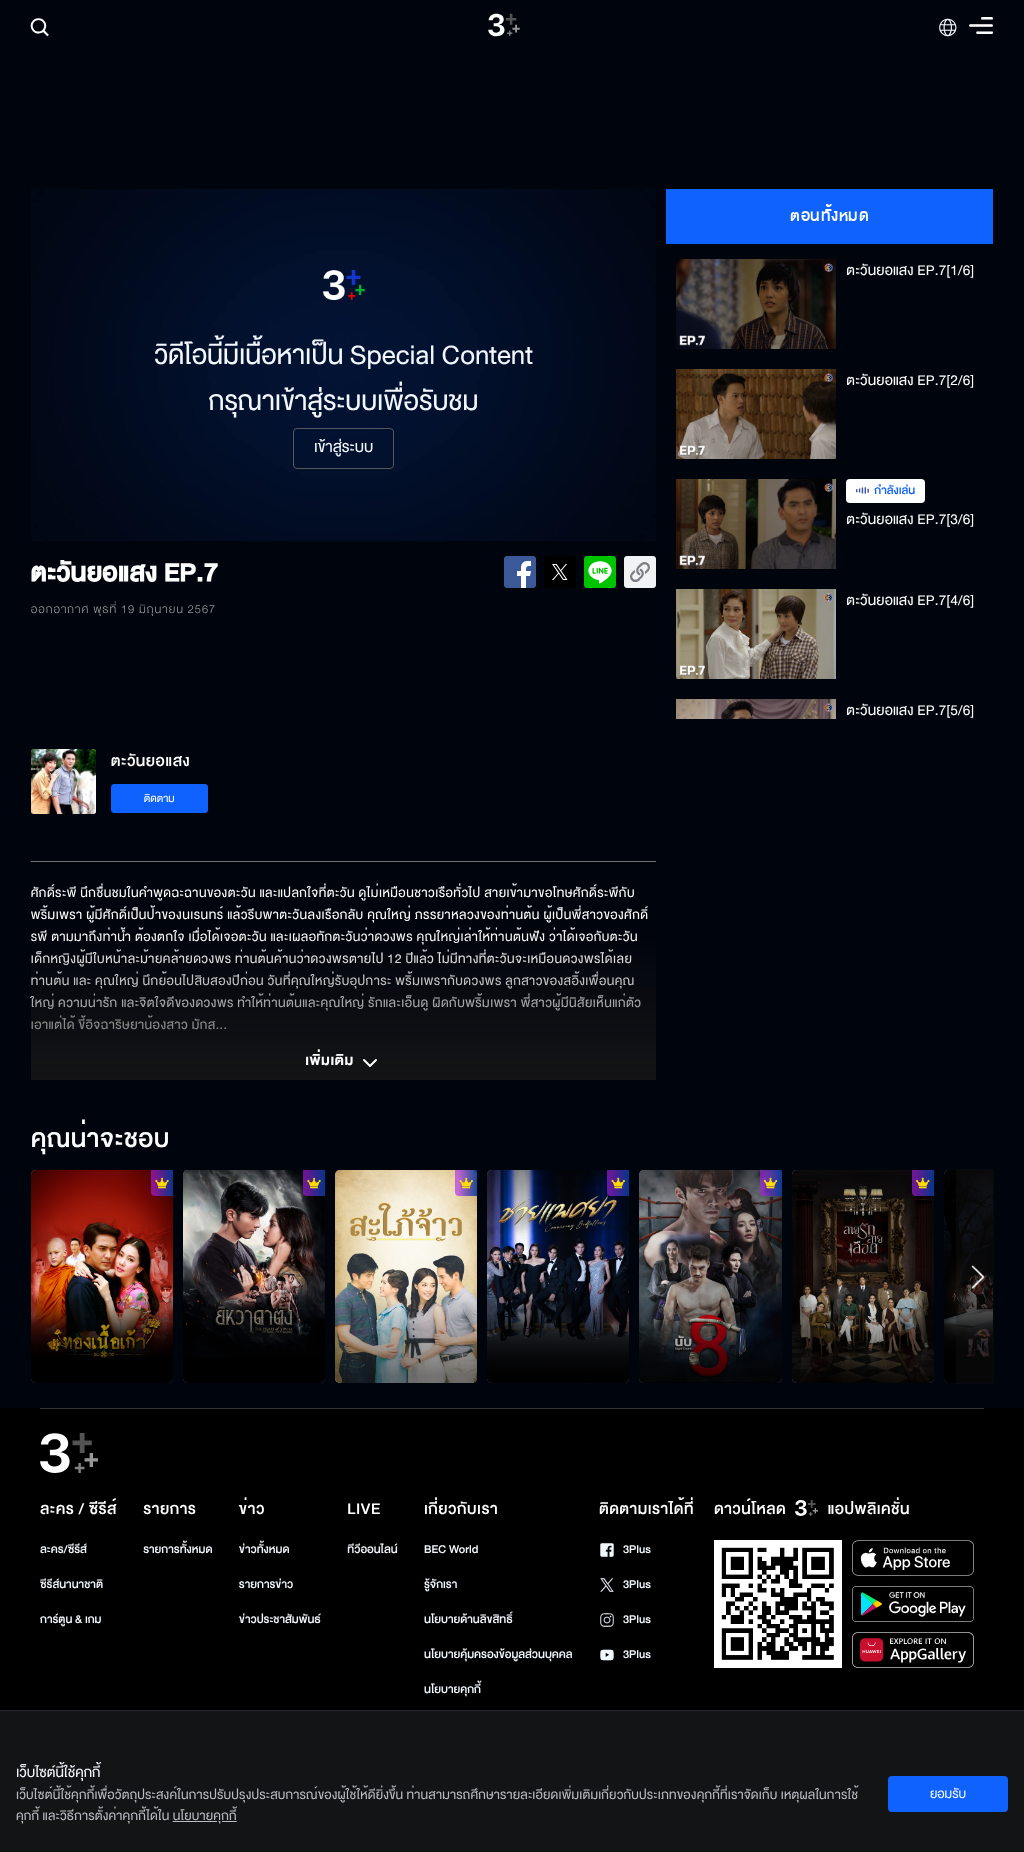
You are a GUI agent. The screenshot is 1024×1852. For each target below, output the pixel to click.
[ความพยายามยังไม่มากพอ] (863, 1276)
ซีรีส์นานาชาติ (71, 1584)
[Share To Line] (600, 572)
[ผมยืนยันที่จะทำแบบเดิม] (558, 1276)
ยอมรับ (948, 1794)
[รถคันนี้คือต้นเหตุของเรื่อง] (406, 1276)
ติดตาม (159, 798)
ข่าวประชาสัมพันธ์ (280, 1619)
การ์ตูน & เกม (71, 1619)
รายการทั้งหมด (177, 1549)
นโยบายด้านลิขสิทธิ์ (468, 1619)
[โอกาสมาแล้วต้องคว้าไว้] (710, 1276)
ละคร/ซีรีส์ (63, 1549)
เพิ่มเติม (331, 1062)
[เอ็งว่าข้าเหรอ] (254, 1276)
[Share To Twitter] (560, 572)
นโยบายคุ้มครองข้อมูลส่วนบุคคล (498, 1654)
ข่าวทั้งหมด (264, 1549)
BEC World (451, 1549)
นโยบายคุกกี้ (452, 1689)
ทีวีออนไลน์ (372, 1549)
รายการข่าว (266, 1584)
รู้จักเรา (440, 1584)
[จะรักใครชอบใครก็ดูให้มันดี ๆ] (102, 1276)
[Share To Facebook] (520, 572)
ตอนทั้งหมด (829, 216)
